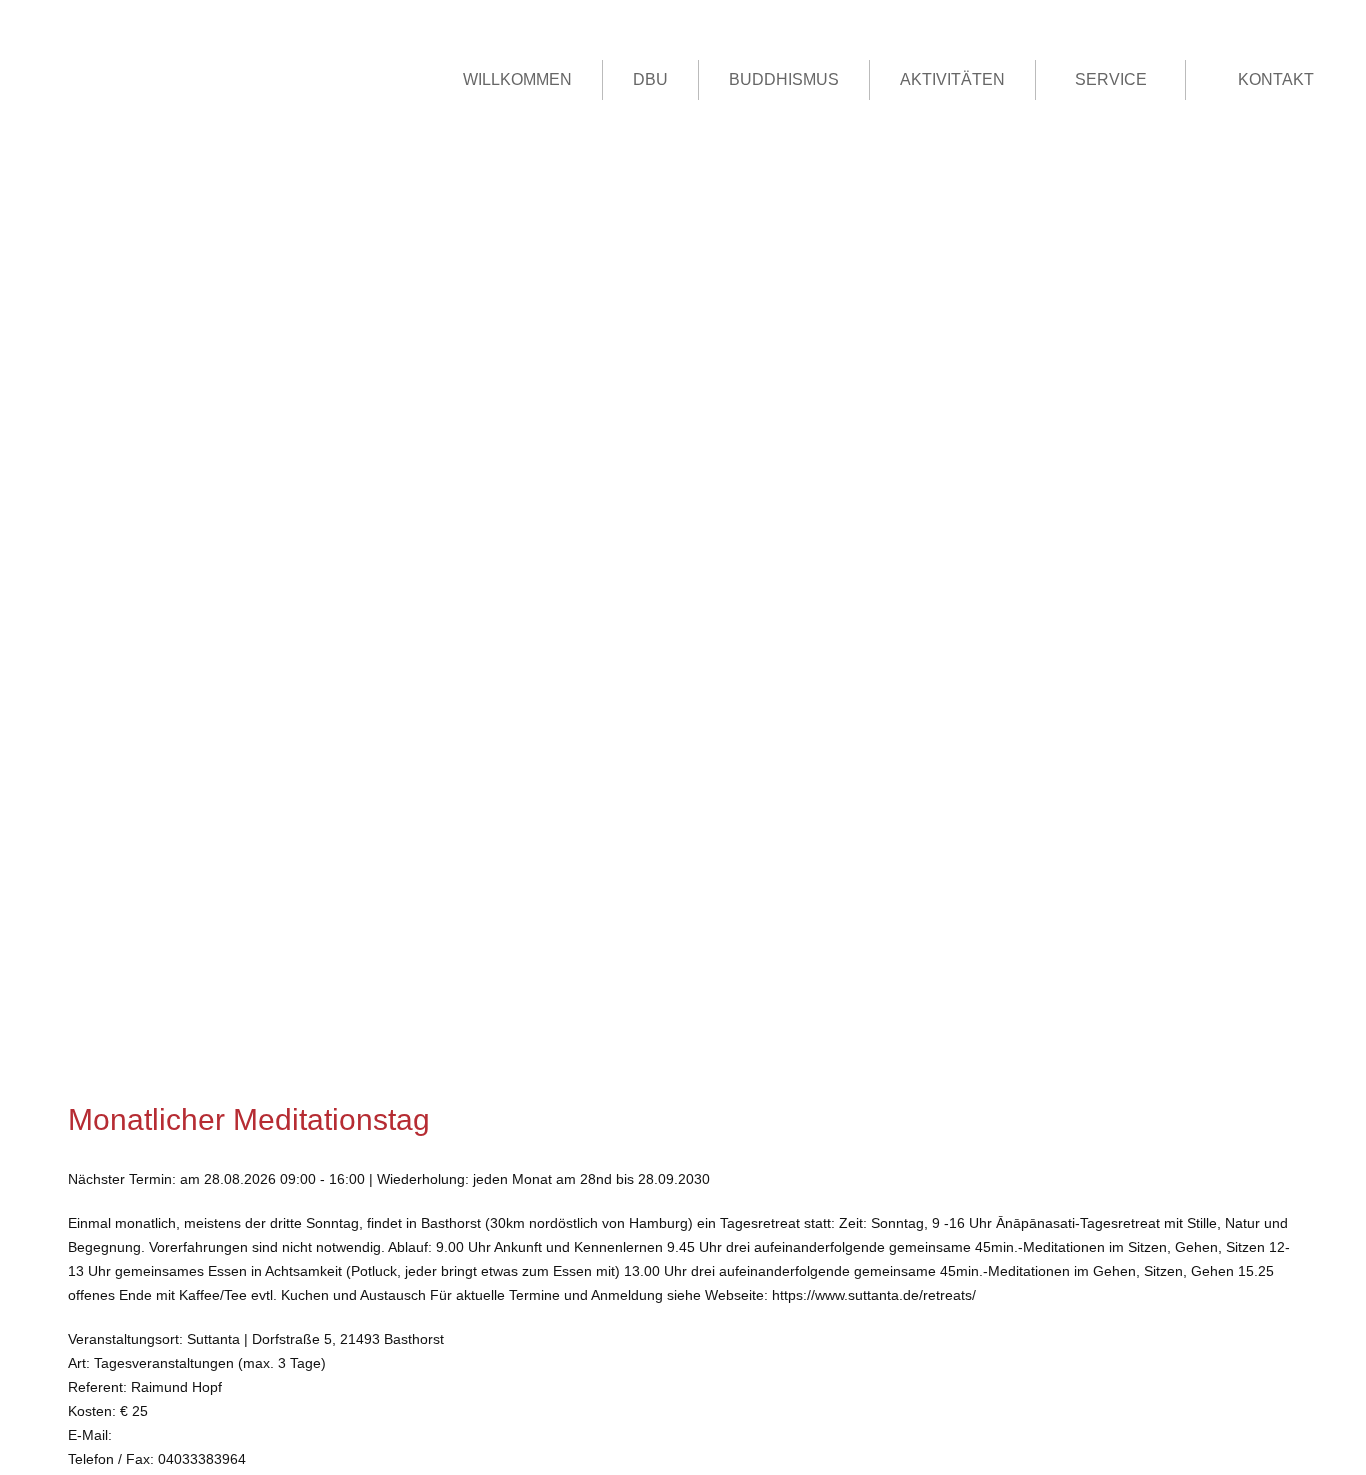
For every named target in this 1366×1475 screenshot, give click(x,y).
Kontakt (1276, 79)
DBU (650, 79)
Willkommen (517, 79)
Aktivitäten (952, 79)
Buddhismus (784, 79)
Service (1111, 79)
